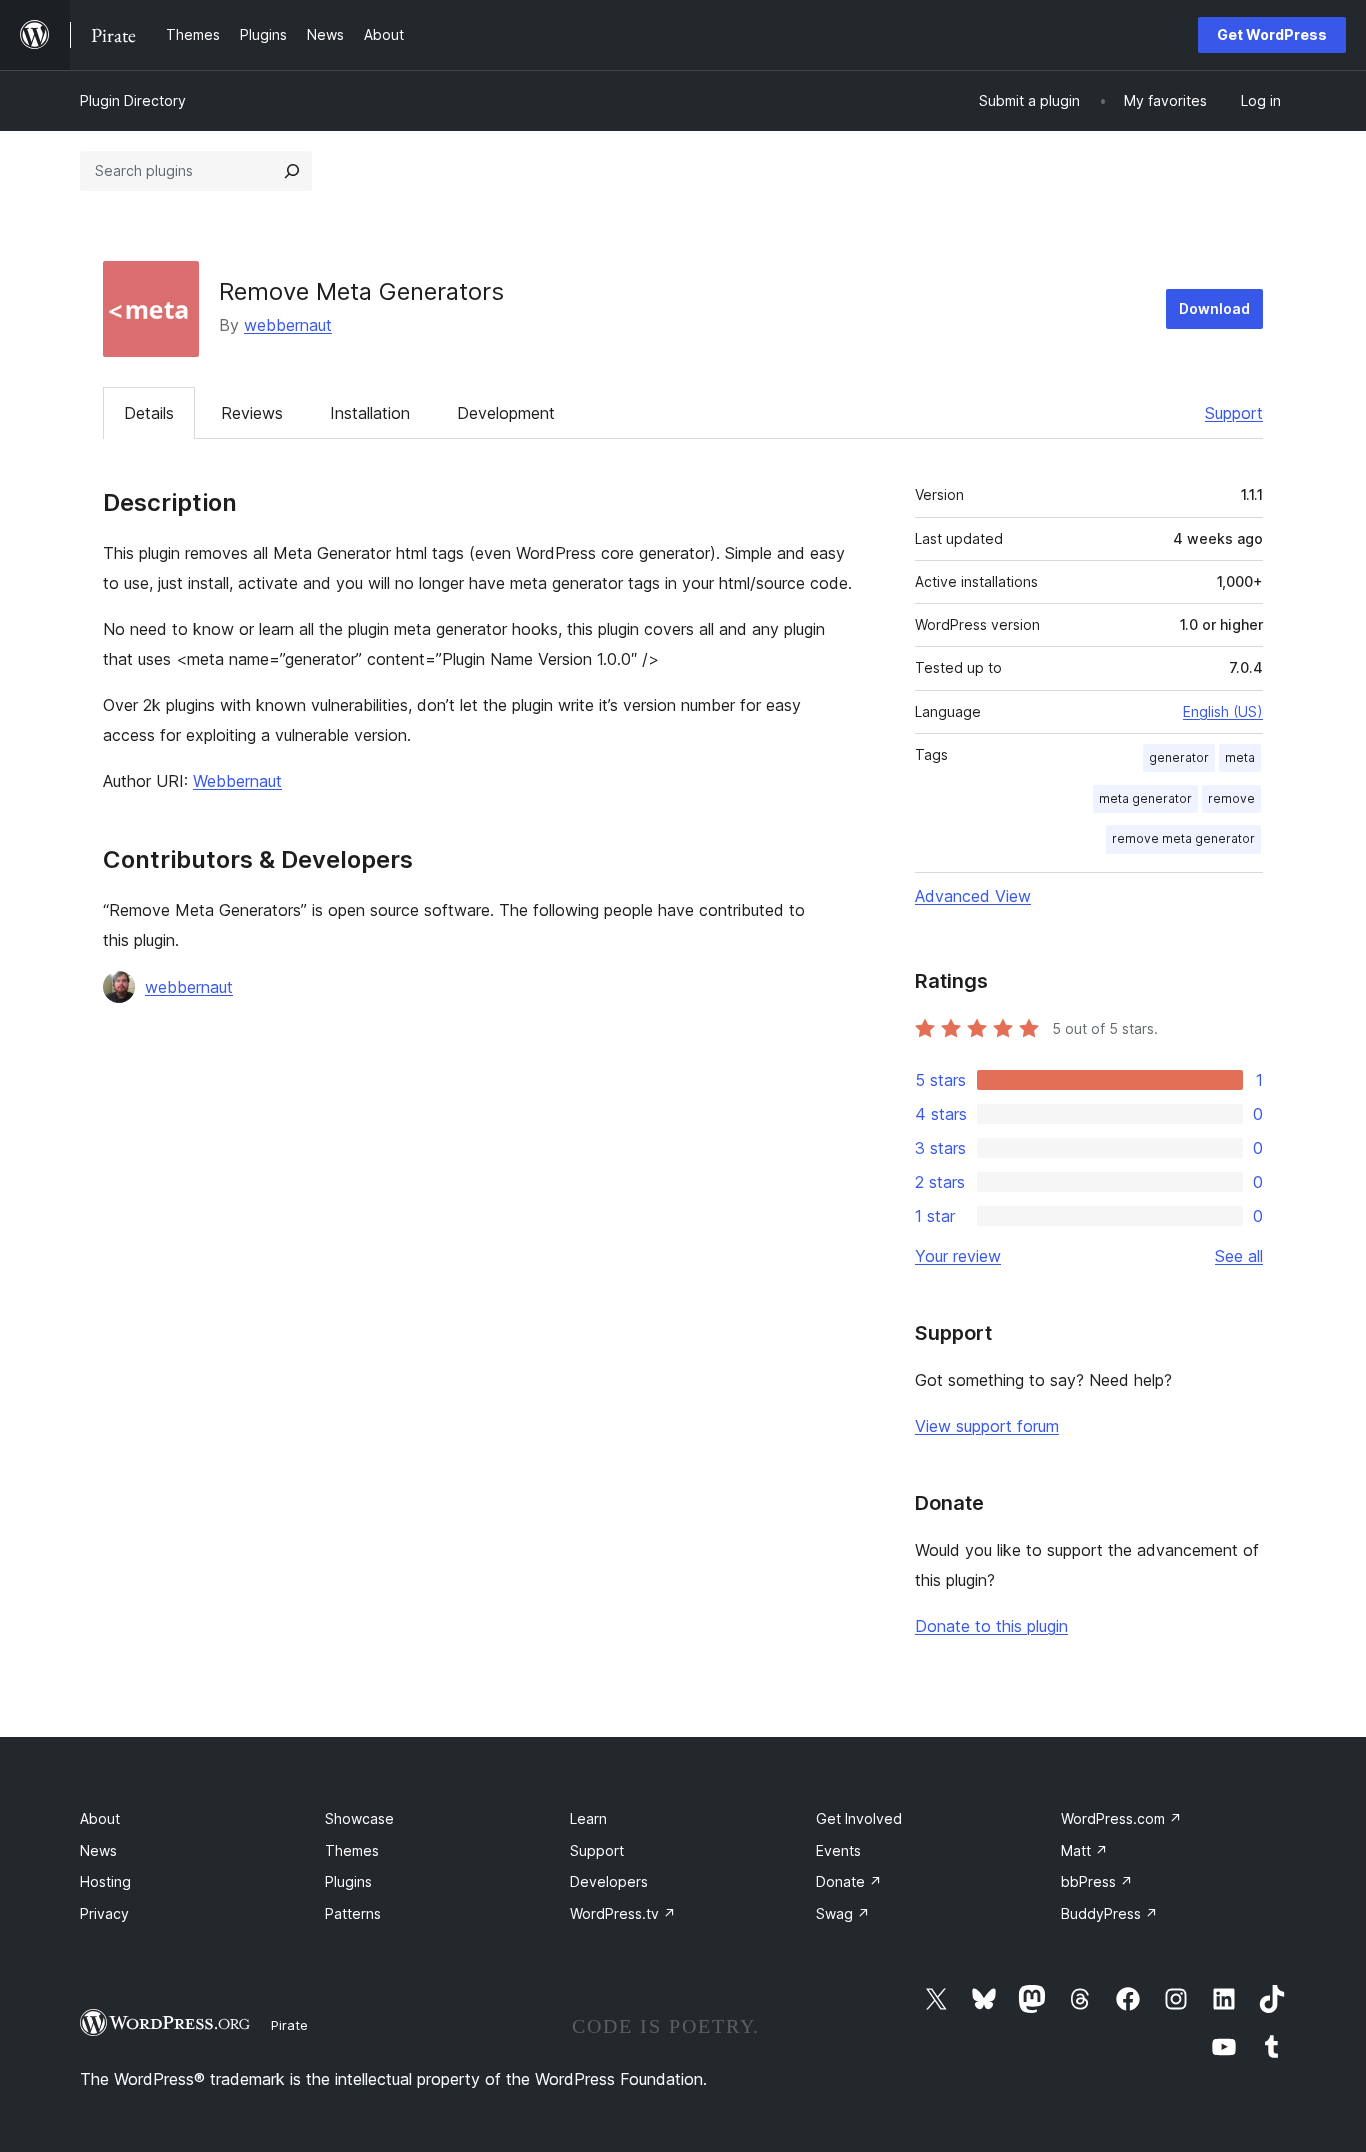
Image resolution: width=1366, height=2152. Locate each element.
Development (506, 413)
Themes (352, 1850)
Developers (609, 1881)
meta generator (1145, 798)
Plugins (348, 1881)
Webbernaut (237, 781)
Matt (1084, 1850)
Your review (958, 1256)
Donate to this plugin (991, 1626)
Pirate (289, 2025)
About (100, 1818)
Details (149, 413)
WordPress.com (1121, 1818)
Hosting (105, 1881)
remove (1231, 798)
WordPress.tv (623, 1913)
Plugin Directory (133, 100)
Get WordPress (1272, 34)
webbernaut (288, 325)
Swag (843, 1913)
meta (1240, 757)
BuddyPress (1109, 1913)
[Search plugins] (292, 171)
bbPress (1097, 1881)
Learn (588, 1818)
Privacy (104, 1913)
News (98, 1850)
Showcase (359, 1818)
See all (1239, 1256)
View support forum (987, 1426)
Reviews (252, 413)
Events (838, 1850)
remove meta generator (1183, 838)
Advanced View (973, 896)
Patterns (353, 1913)
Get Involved (859, 1818)
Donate (849, 1881)
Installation (370, 413)
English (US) (1223, 711)
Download (1214, 308)
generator (1179, 757)
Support (1234, 413)
